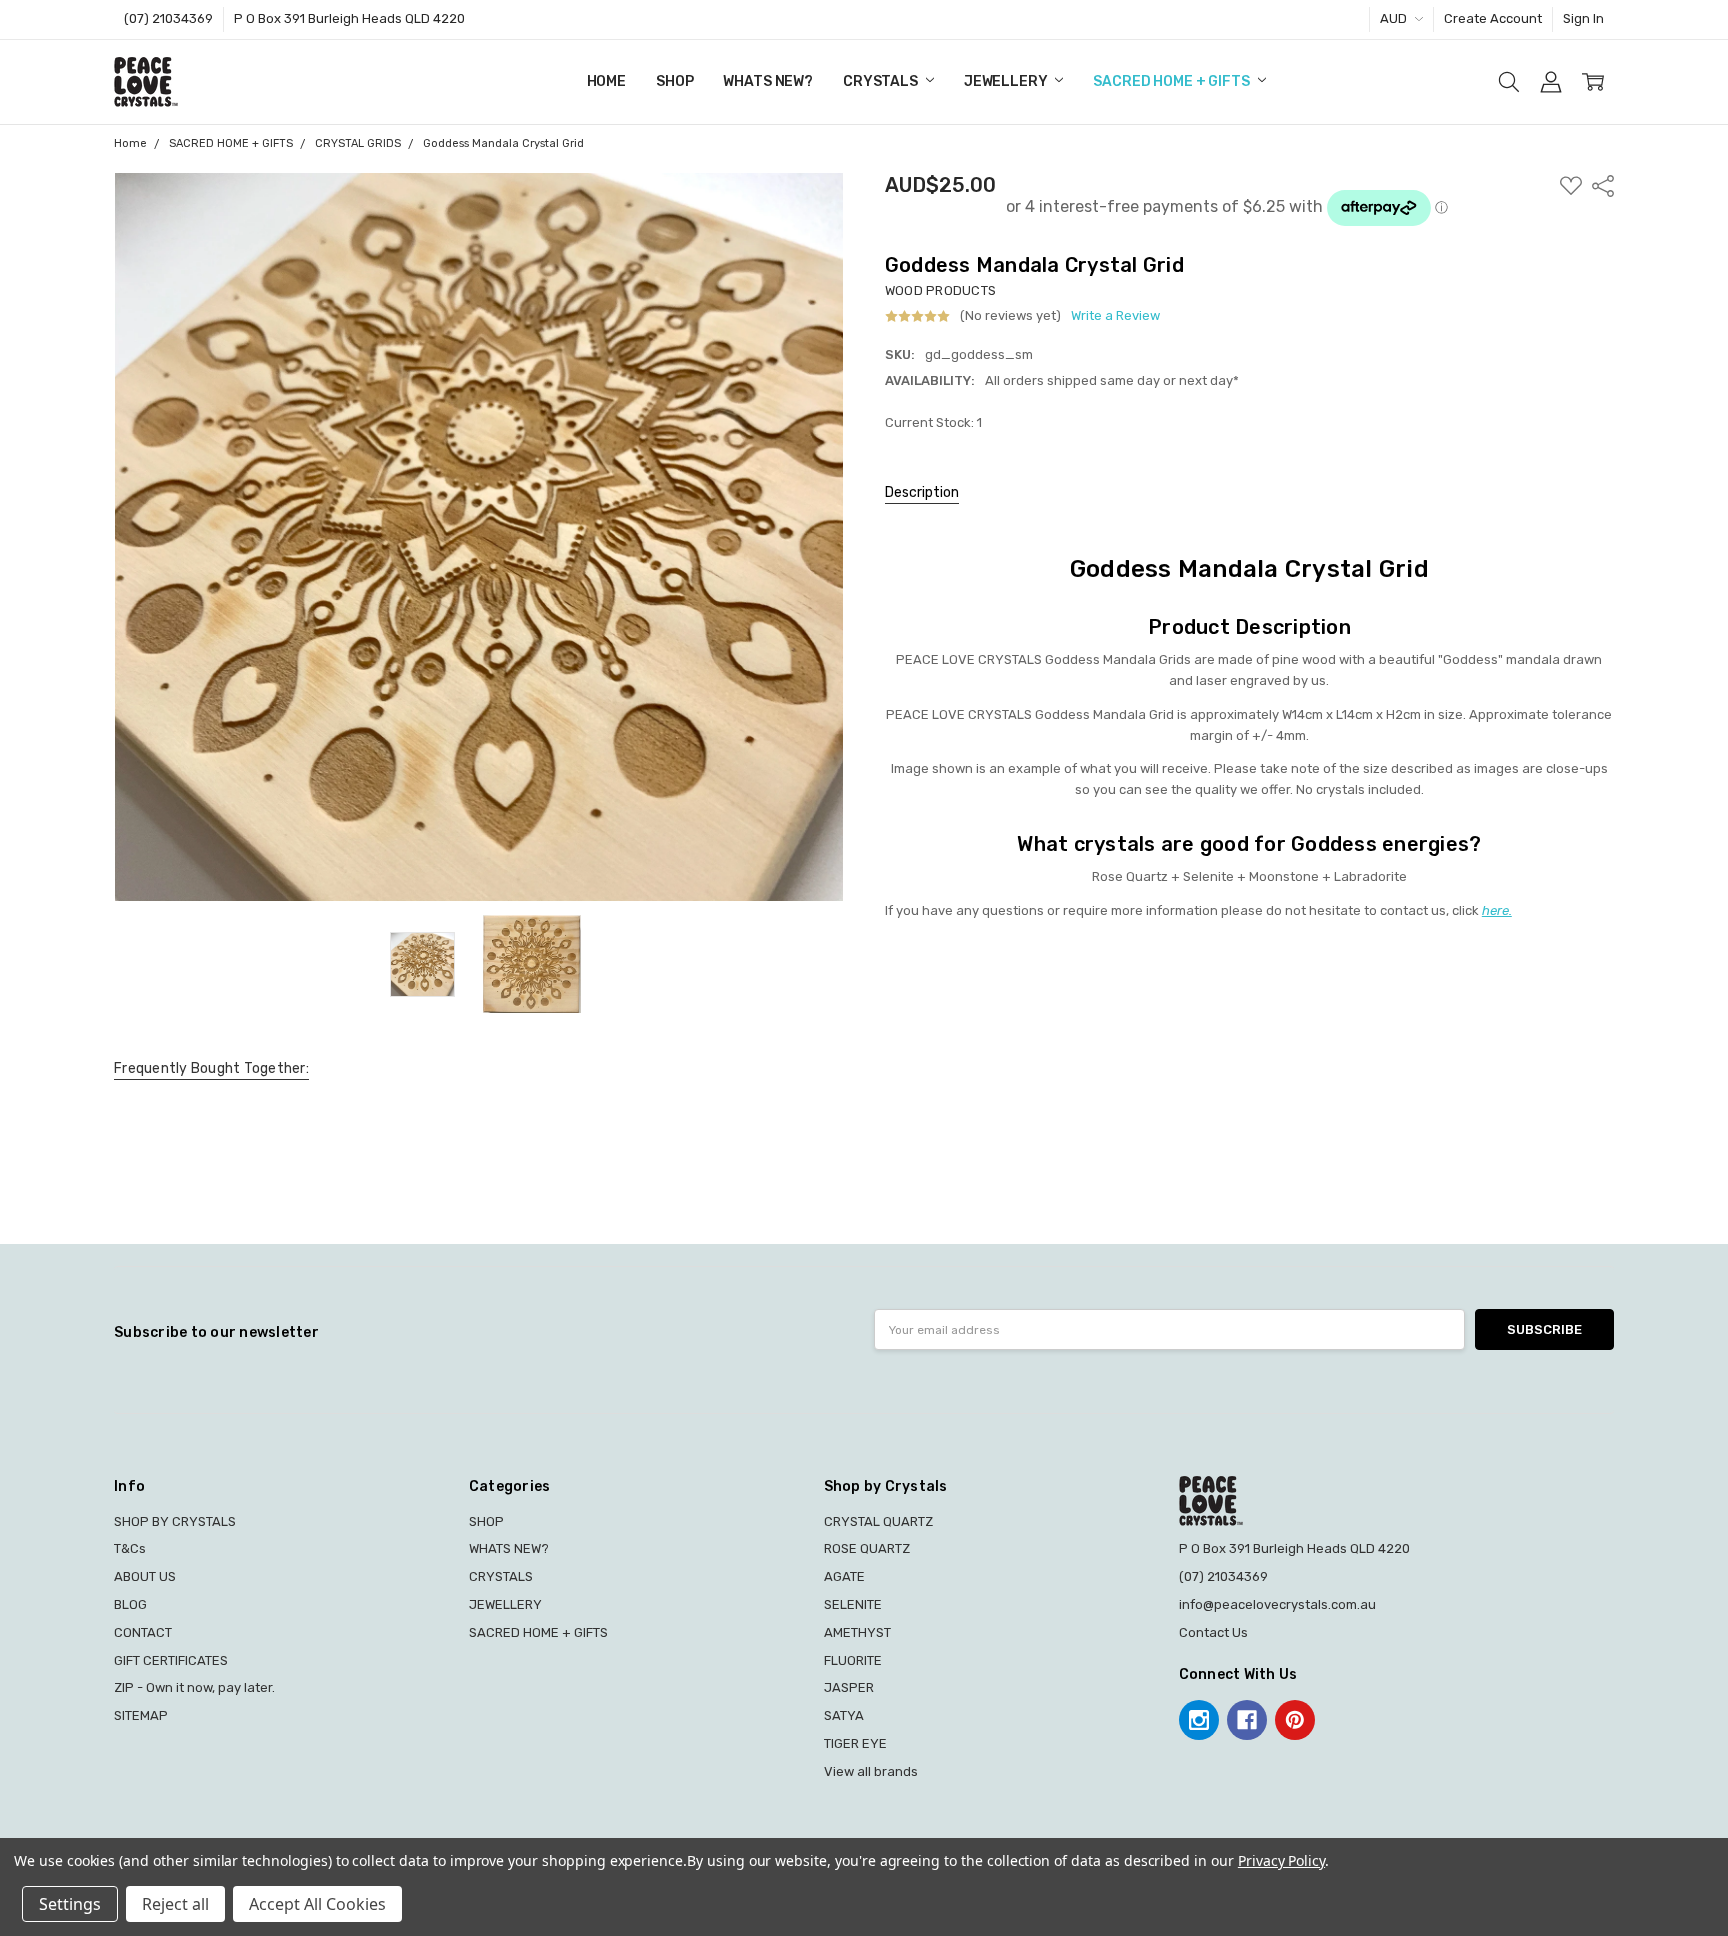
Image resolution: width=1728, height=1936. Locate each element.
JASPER (849, 1687)
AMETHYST (857, 1632)
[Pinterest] (1295, 1720)
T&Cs (130, 1548)
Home (606, 81)
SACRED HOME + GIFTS (1172, 81)
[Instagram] (1199, 1720)
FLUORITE (853, 1660)
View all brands (871, 1771)
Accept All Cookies (317, 1904)
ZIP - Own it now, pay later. (194, 1687)
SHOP (674, 81)
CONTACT (143, 1632)
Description (922, 492)
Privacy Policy (1281, 1860)
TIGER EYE (855, 1743)
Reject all (175, 1904)
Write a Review (1115, 316)
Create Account (1493, 18)
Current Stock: (933, 422)
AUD (1395, 18)
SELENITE (853, 1604)
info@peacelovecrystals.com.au (1277, 1604)
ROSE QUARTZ (867, 1548)
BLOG (130, 1604)
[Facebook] (1247, 1720)
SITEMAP (141, 1715)
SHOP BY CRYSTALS (175, 1521)
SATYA (844, 1715)
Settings (70, 1904)
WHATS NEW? (768, 81)
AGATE (844, 1576)
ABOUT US (145, 1576)
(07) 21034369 (168, 18)
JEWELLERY (1007, 81)
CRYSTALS (882, 81)
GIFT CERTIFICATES (171, 1660)
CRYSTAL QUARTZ (878, 1521)
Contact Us (1213, 1632)
